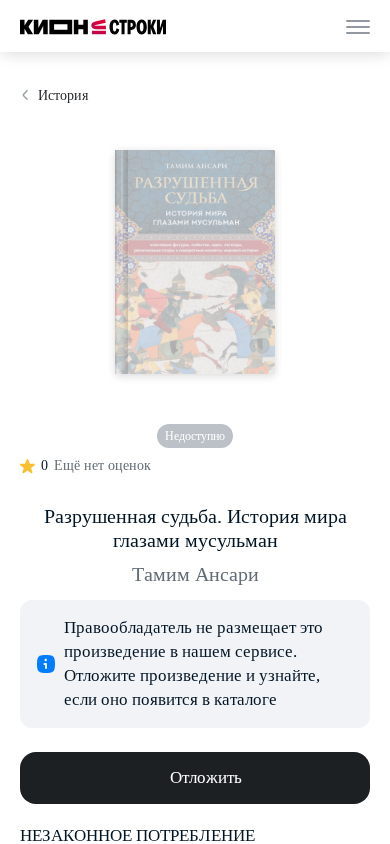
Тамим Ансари (195, 574)
